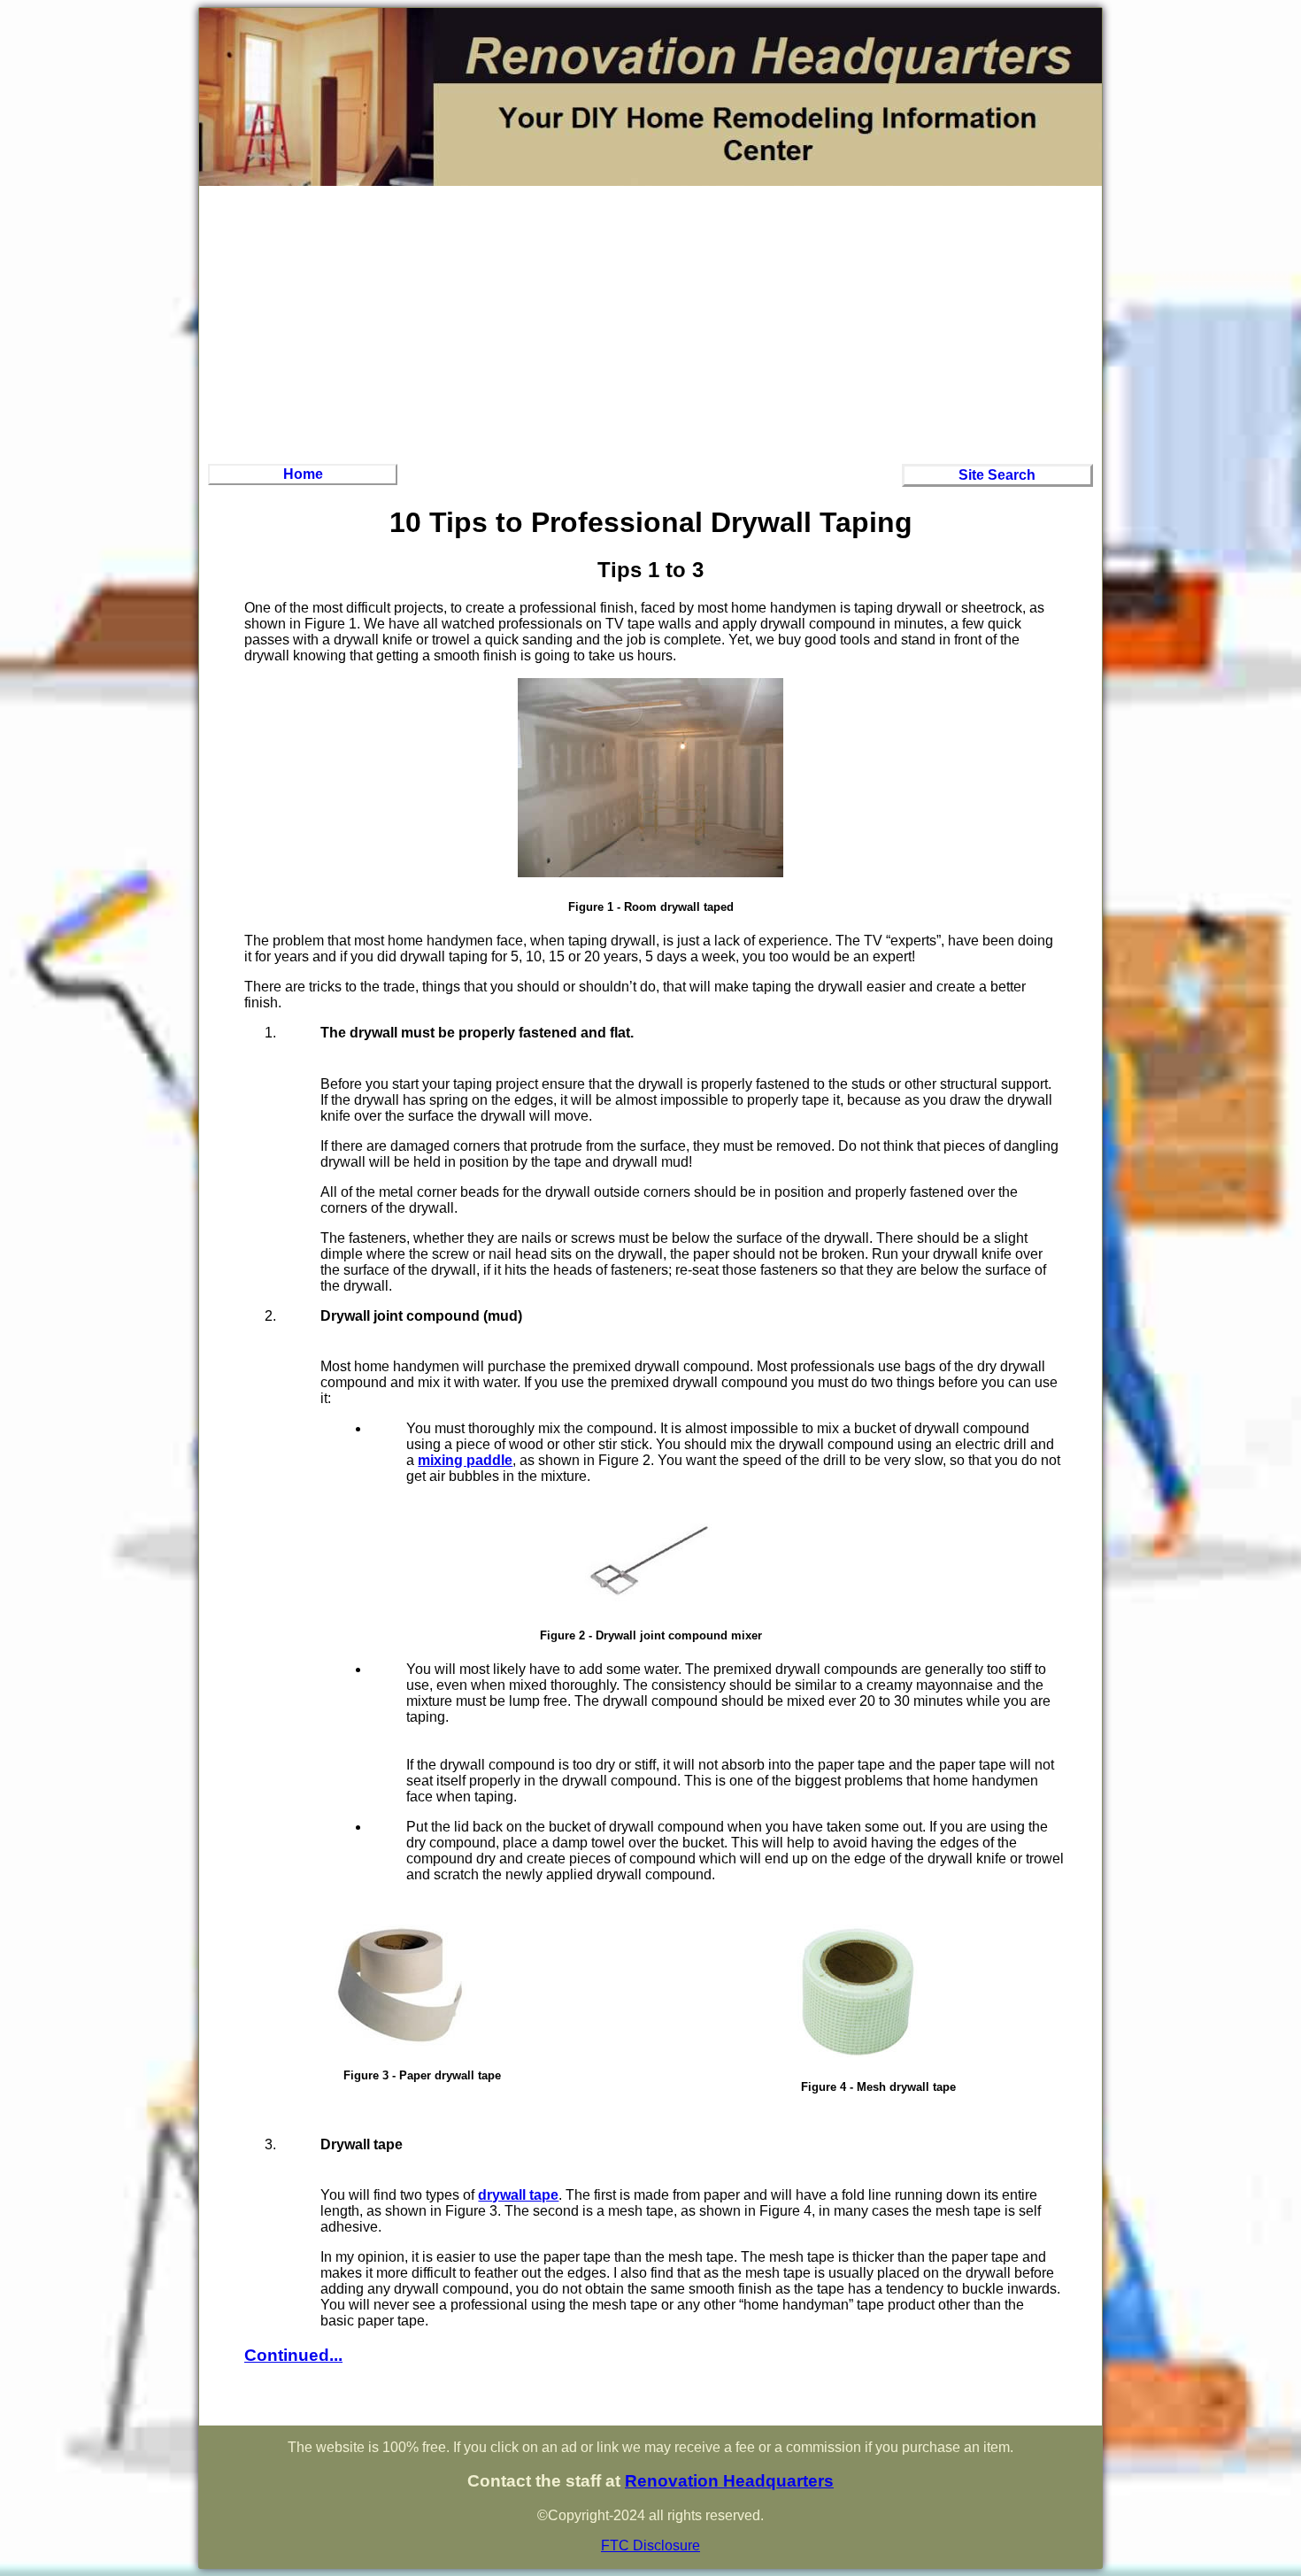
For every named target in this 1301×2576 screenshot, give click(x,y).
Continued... (293, 2355)
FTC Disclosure (650, 2545)
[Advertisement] (650, 322)
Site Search (997, 475)
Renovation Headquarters (729, 2481)
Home (303, 474)
